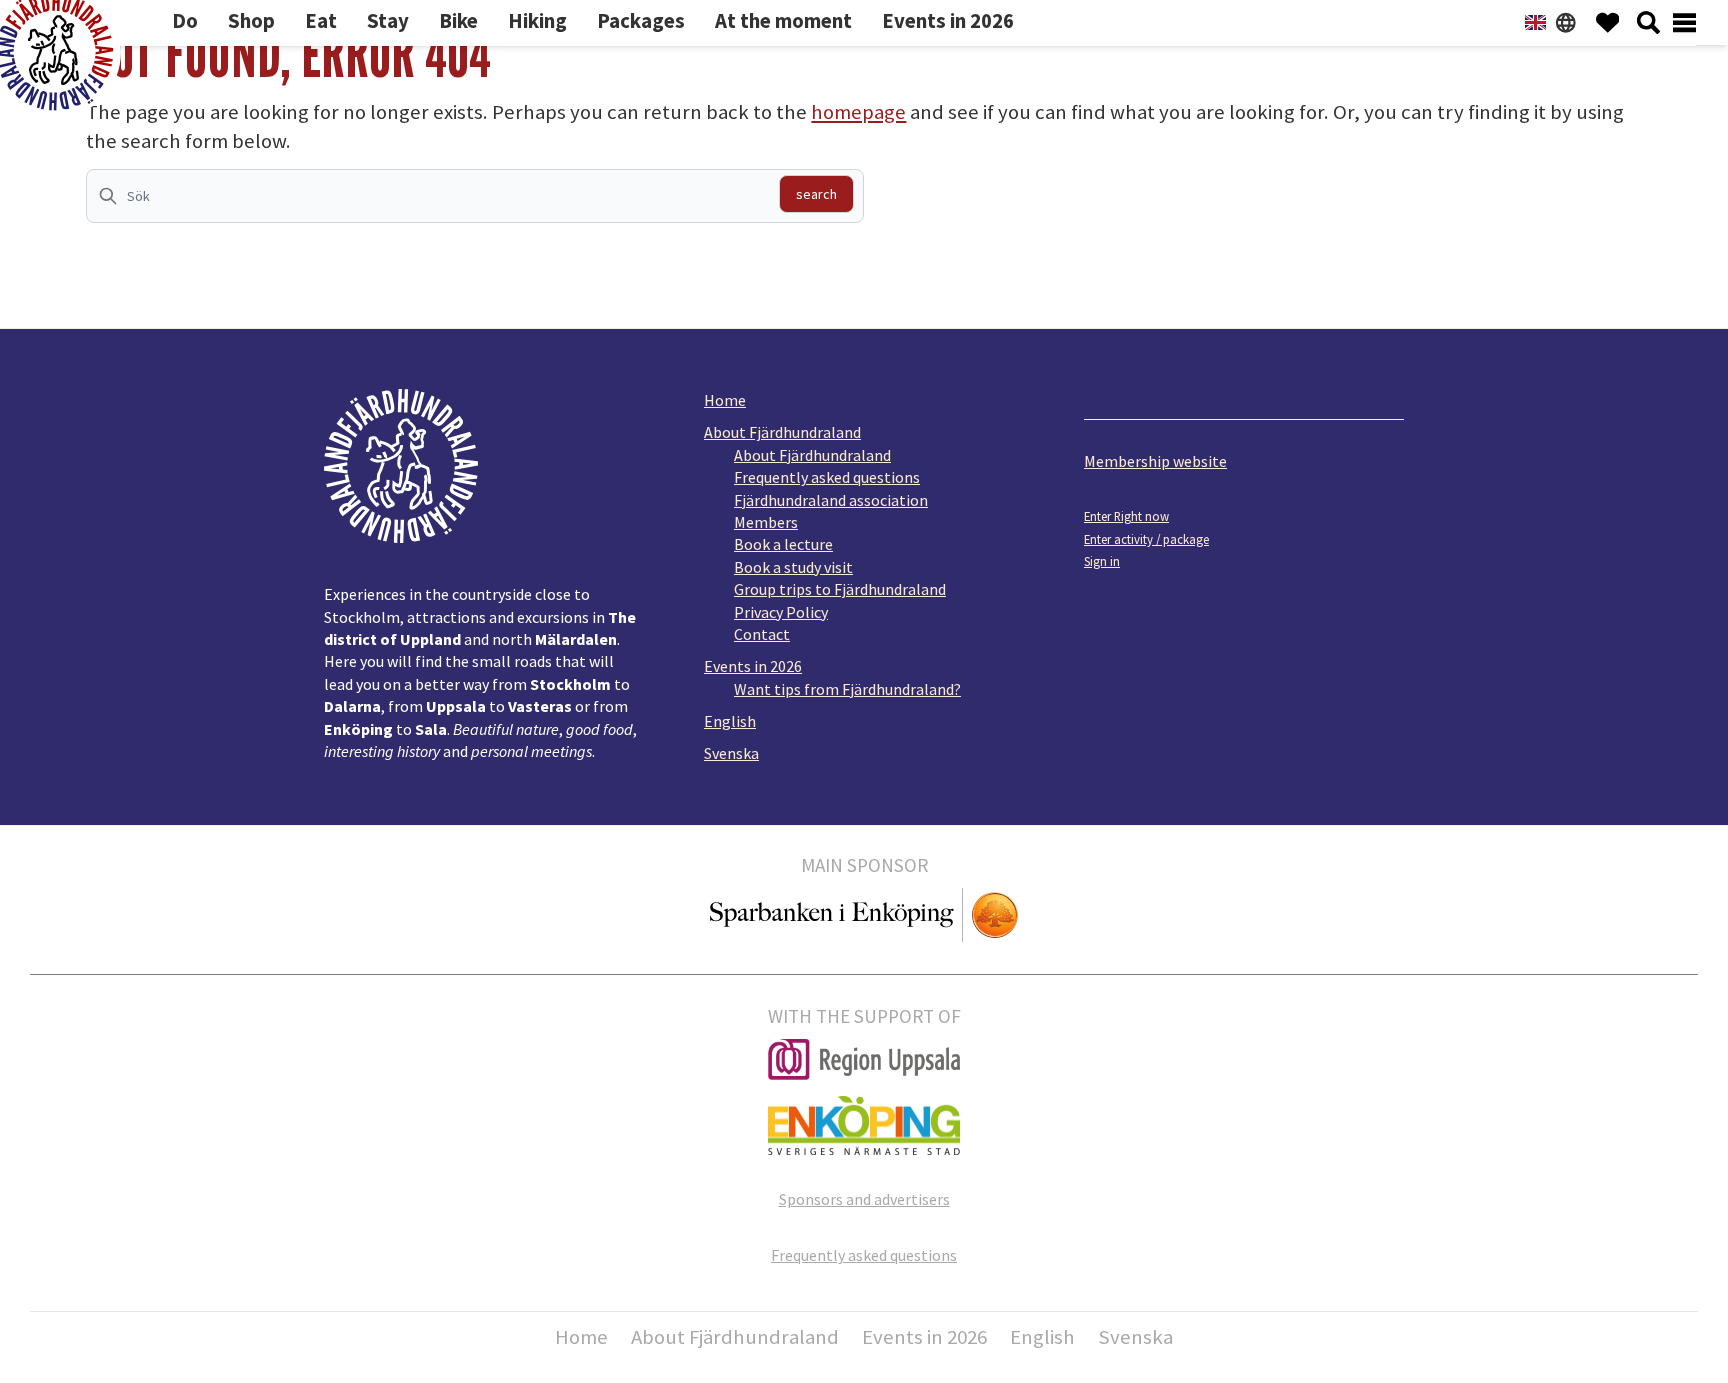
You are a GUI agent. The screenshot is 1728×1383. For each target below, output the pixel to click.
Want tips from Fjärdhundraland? (847, 689)
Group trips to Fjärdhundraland (840, 589)
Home (725, 400)
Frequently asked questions (827, 477)
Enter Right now (1126, 516)
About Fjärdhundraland (782, 432)
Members (766, 522)
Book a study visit (793, 567)
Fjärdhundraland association (831, 500)
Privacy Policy (781, 612)
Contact (762, 634)
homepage (858, 112)
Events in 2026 (753, 666)
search (816, 194)
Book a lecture (783, 544)
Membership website (1155, 461)
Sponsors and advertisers (864, 1199)
